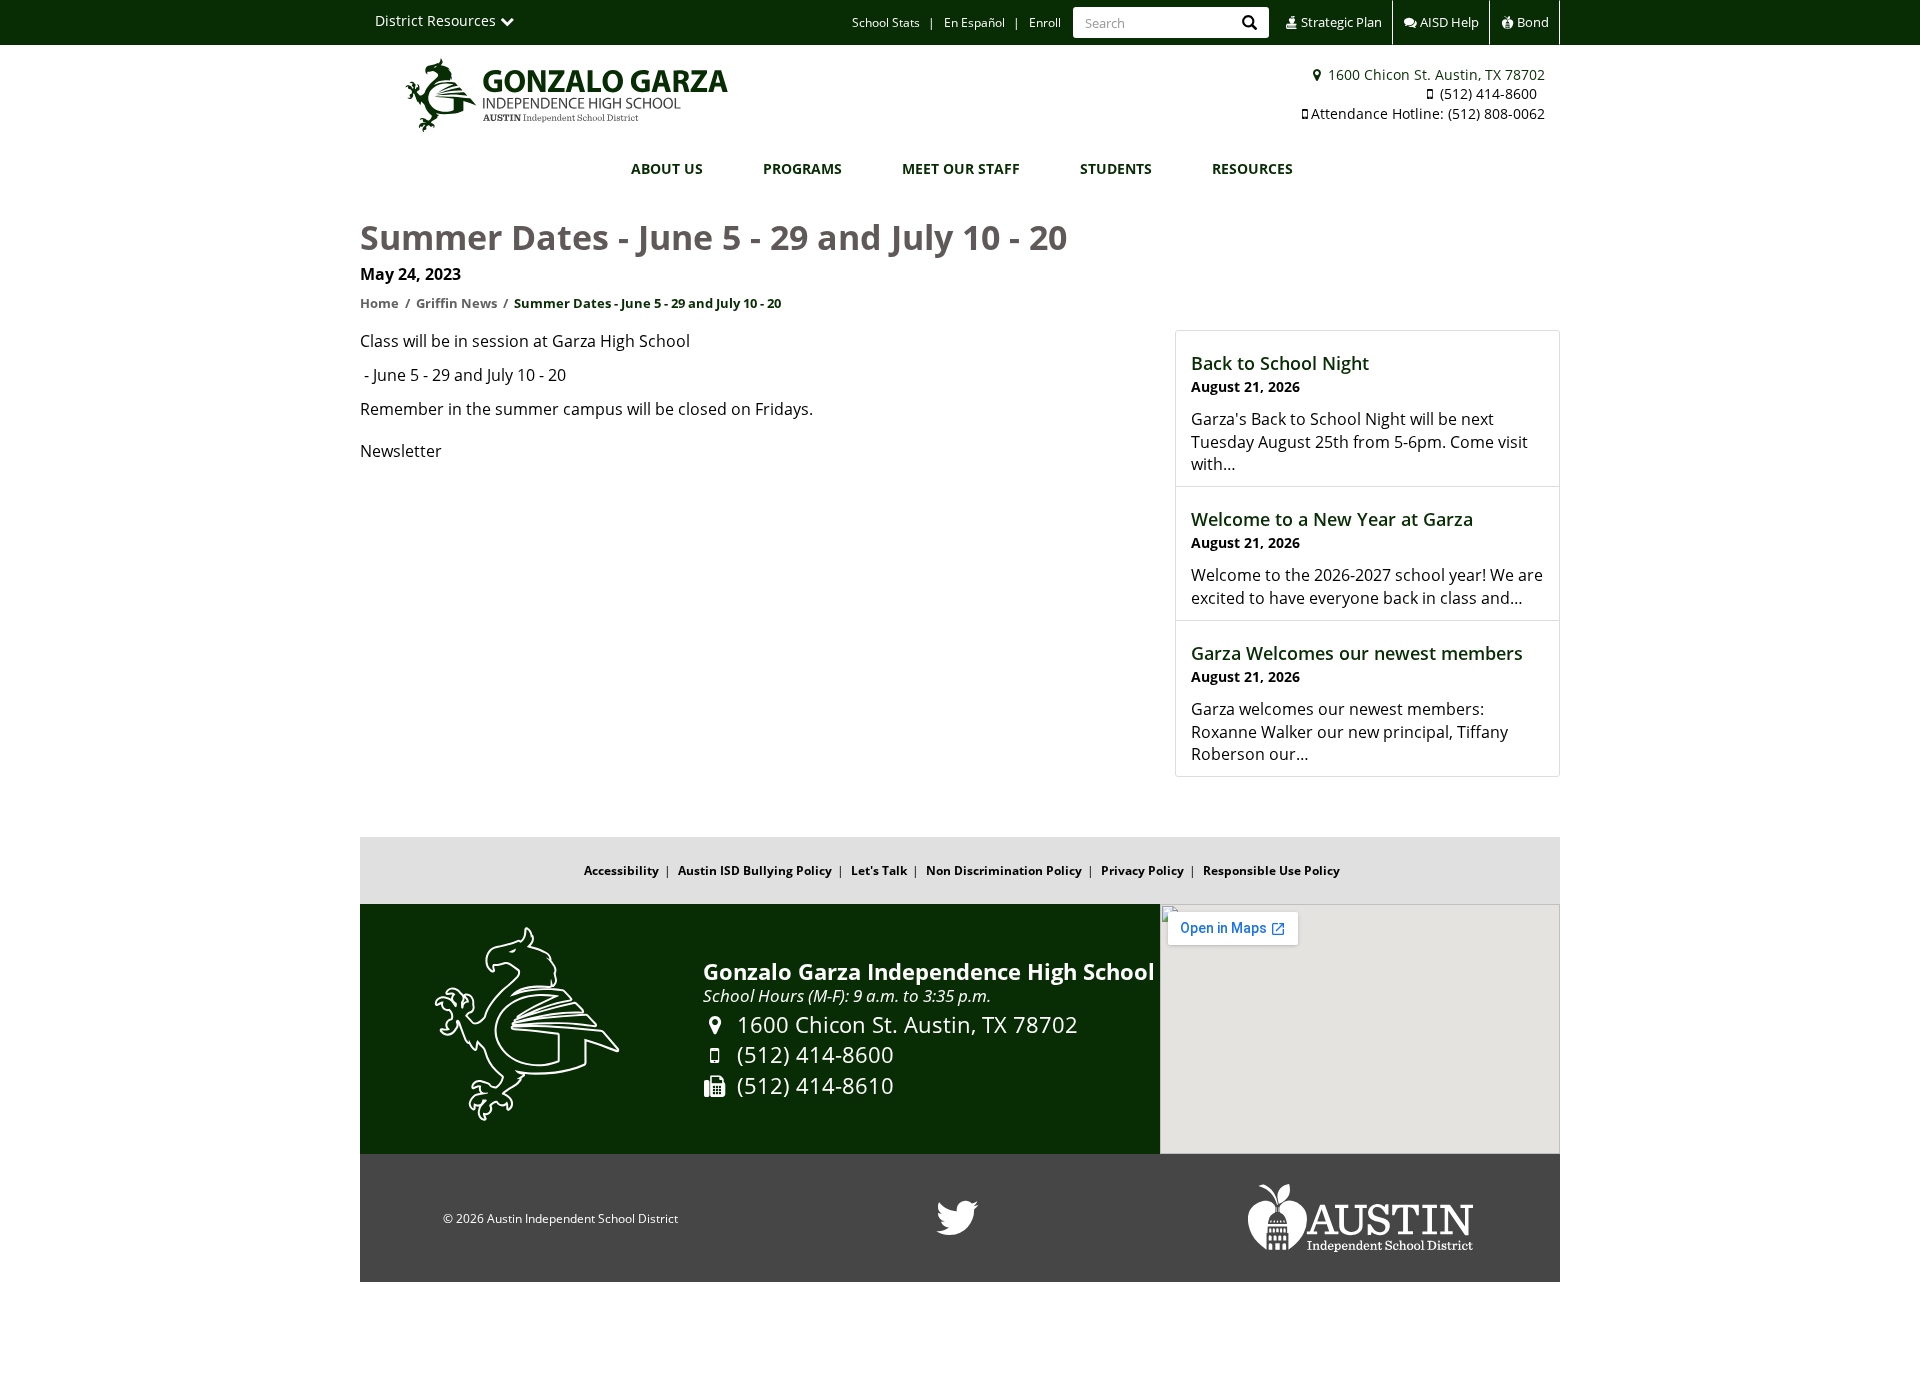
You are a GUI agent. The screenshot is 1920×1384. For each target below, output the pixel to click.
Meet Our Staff (961, 168)
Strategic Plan (1340, 22)
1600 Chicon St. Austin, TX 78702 (1434, 74)
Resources (1252, 168)
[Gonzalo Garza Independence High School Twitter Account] (957, 1230)
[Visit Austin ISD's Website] (1360, 1218)
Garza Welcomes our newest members (1357, 653)
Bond (1531, 22)
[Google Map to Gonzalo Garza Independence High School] (1360, 1029)
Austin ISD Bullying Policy (755, 870)
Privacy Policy (1142, 870)
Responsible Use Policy (1271, 870)
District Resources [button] (437, 20)
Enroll (1045, 22)
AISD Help (1448, 22)
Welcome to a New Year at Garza (1332, 519)
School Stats (886, 22)
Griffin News (456, 303)
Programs (802, 168)
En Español (974, 22)
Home (379, 303)
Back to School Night (1280, 363)
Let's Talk (879, 870)
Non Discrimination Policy (1004, 870)
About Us (667, 168)
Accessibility (621, 870)
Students (1116, 168)
